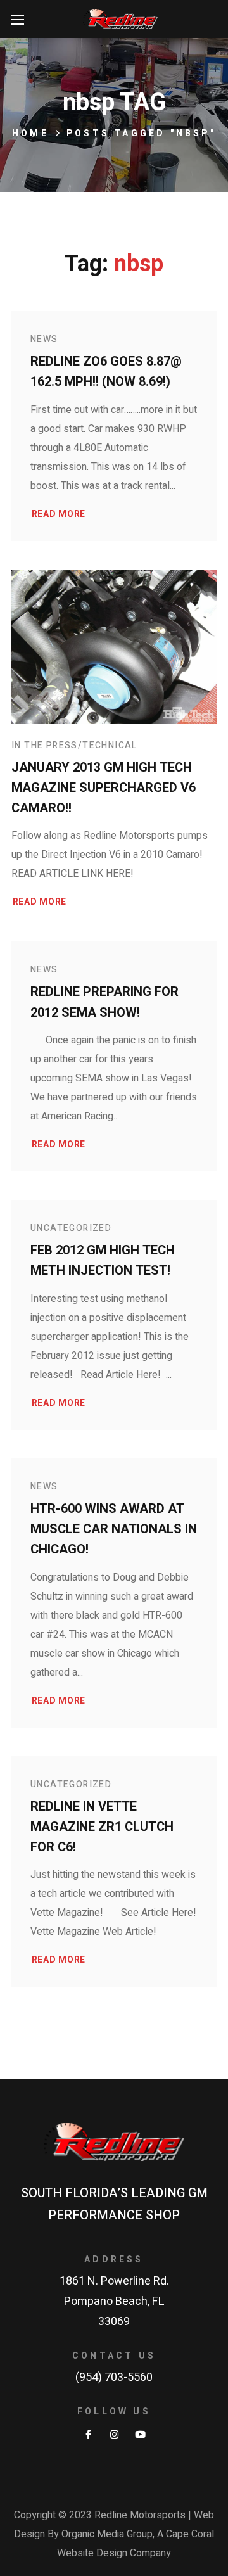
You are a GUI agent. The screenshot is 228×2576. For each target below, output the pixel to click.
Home (30, 133)
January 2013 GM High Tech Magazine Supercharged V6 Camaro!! (104, 788)
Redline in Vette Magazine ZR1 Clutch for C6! (102, 1827)
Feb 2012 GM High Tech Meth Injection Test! (103, 1260)
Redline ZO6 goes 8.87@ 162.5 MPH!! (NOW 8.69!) (106, 372)
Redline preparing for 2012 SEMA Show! (104, 1002)
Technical (110, 745)
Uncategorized (71, 1228)
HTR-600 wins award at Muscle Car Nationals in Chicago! (114, 1529)
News (44, 339)
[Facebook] (88, 2434)
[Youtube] (140, 2434)
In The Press (45, 745)
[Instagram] (114, 2434)
